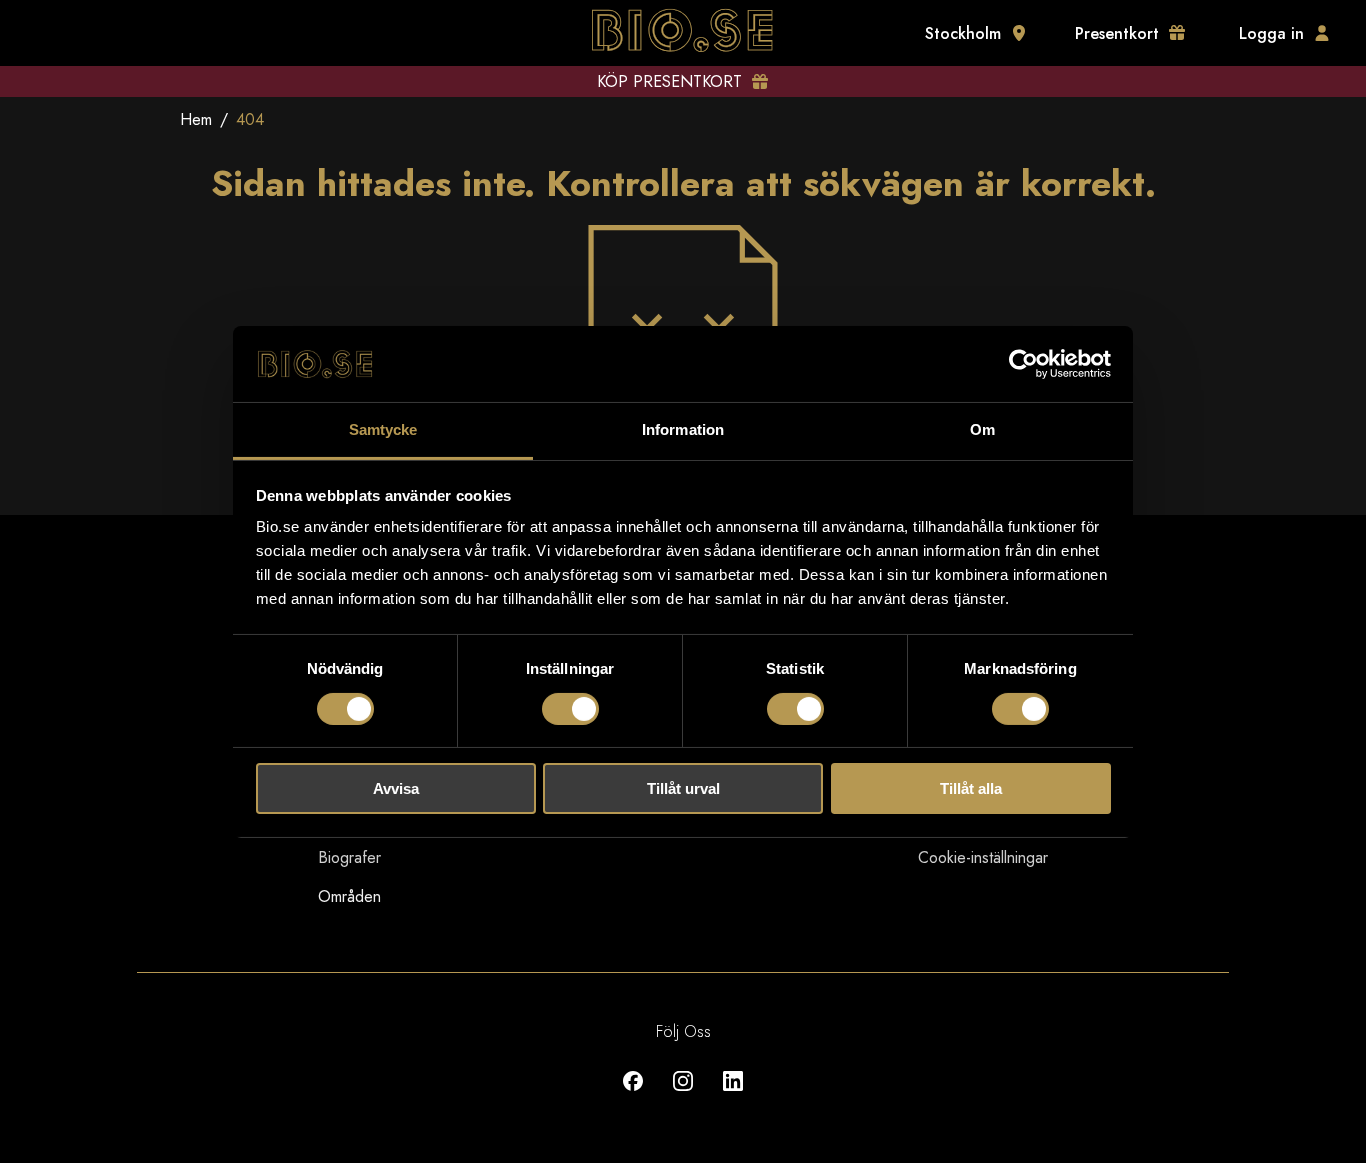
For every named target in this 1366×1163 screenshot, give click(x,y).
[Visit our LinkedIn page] (733, 1095)
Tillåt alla (971, 788)
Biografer (349, 857)
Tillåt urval (683, 788)
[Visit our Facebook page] (633, 1095)
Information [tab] (683, 429)
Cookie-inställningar (983, 857)
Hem (196, 119)
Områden (349, 896)
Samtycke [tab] (383, 429)
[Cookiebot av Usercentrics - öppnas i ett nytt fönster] (1023, 364)
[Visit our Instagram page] (683, 1095)
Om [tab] (982, 429)
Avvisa (396, 788)
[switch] (570, 709)
